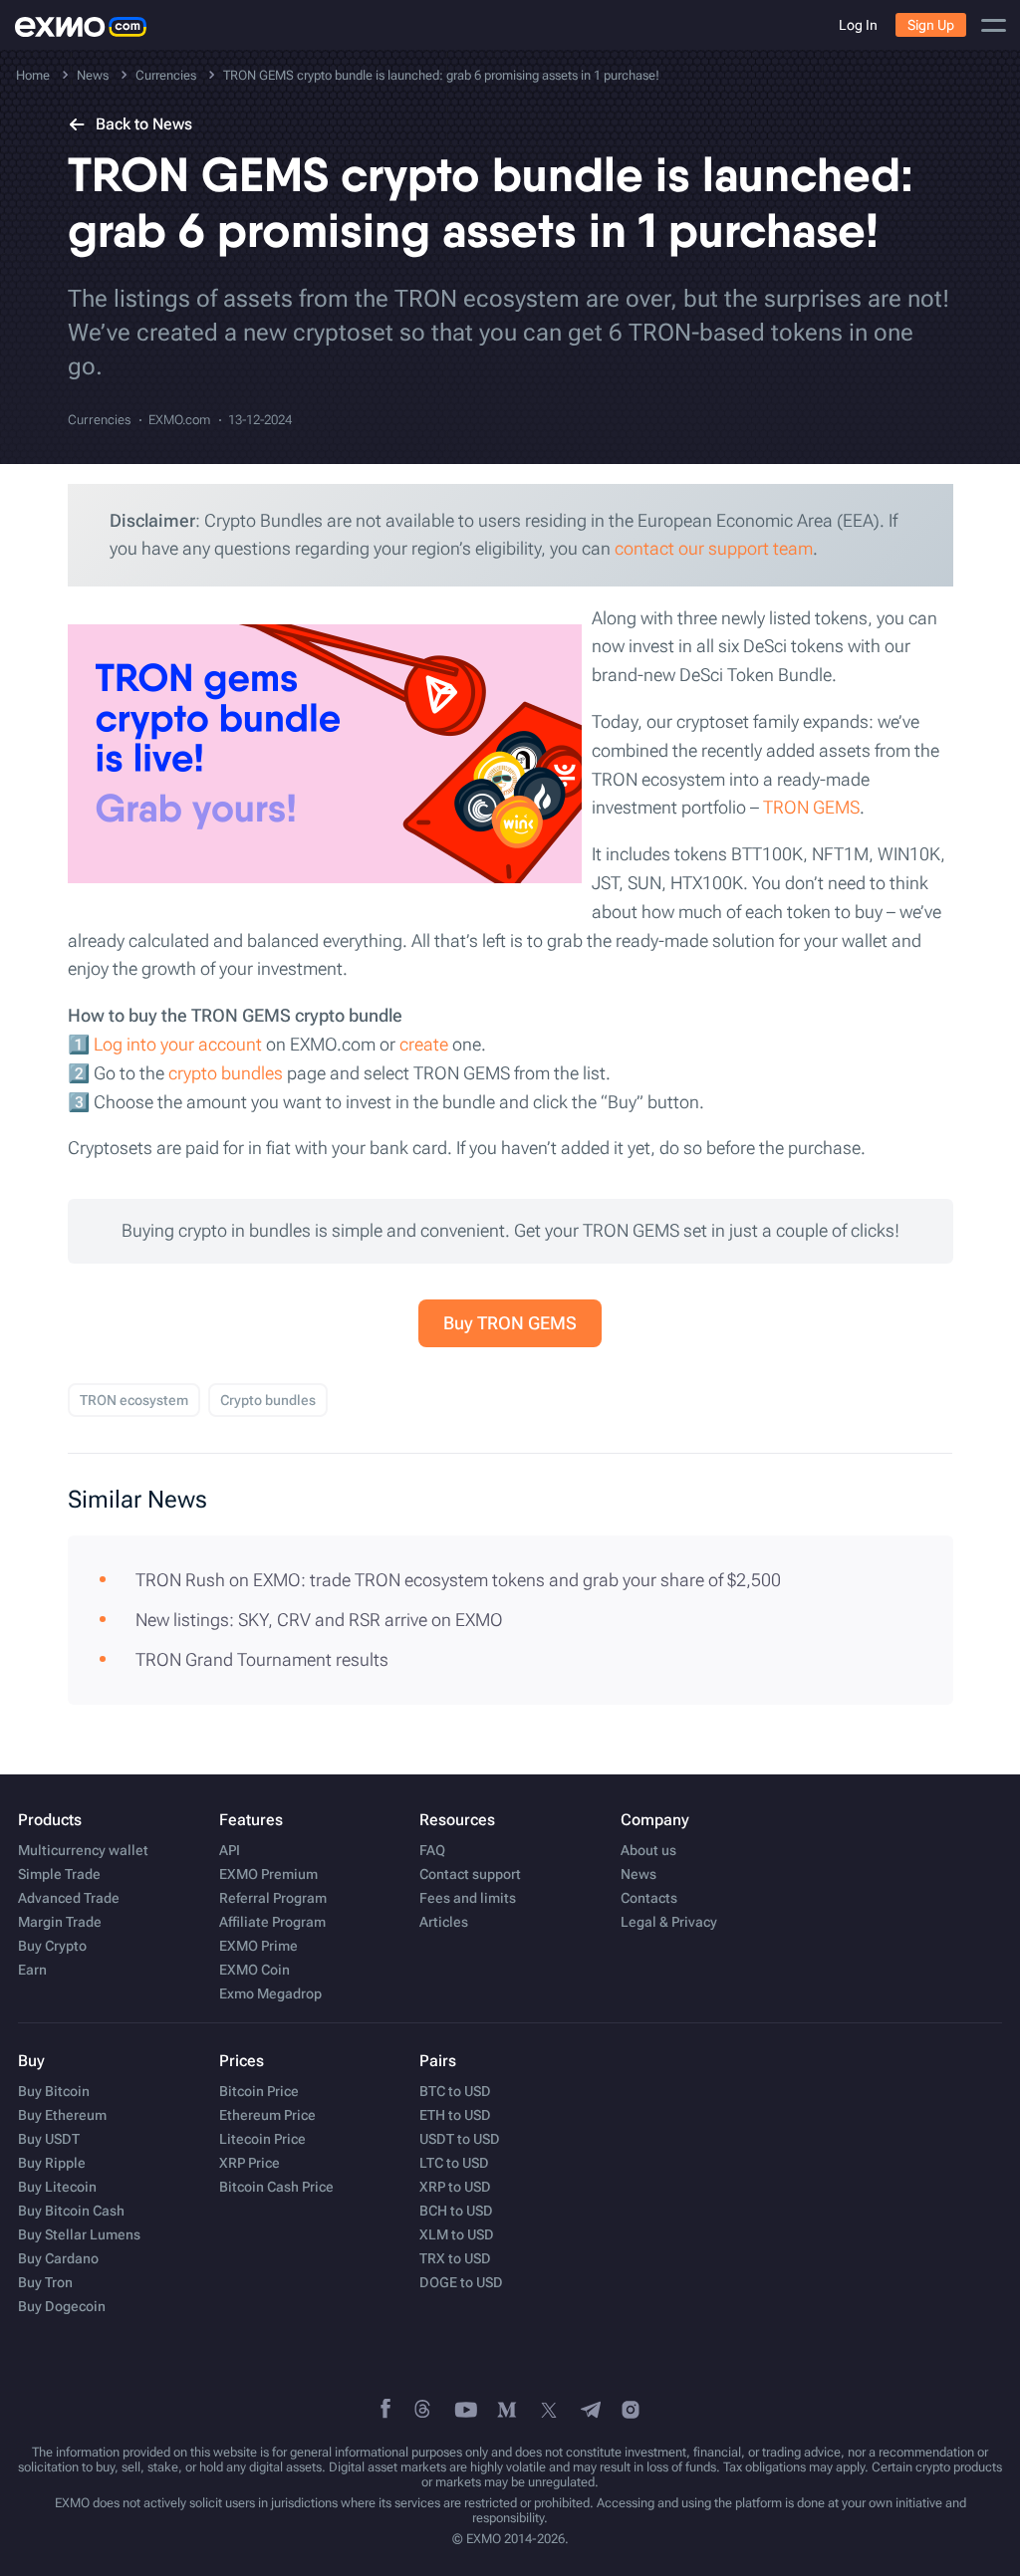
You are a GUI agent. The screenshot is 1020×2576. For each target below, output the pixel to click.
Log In (858, 25)
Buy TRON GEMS (510, 1323)
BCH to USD (456, 2211)
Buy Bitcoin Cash (71, 2211)
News (638, 1874)
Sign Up (931, 25)
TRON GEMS (811, 807)
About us (648, 1850)
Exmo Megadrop (270, 1993)
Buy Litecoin (57, 2187)
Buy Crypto (52, 1946)
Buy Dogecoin (62, 2306)
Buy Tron (45, 2282)
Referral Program (273, 1898)
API (230, 1850)
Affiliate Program (272, 1922)
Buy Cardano (58, 2258)
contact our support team (714, 548)
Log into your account (178, 1044)
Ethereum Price (267, 2115)
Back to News (144, 124)
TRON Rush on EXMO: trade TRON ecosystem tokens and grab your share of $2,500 (458, 1580)
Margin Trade (60, 1922)
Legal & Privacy (669, 1922)
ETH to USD (455, 2115)
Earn (32, 1970)
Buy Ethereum (62, 2115)
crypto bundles (226, 1073)
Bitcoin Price (259, 2091)
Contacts (649, 1898)
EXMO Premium (268, 1874)
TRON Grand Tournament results (262, 1659)
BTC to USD (455, 2091)
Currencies (99, 420)
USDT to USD (460, 2139)
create (424, 1044)
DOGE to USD (461, 2282)
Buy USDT (49, 2139)
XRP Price (250, 2163)
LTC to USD (454, 2163)
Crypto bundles (268, 1400)
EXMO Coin (255, 1970)
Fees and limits (468, 1898)
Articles (444, 1922)
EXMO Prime (258, 1946)
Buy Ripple (52, 2163)
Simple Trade (59, 1874)
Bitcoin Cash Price (276, 2187)
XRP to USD (455, 2187)
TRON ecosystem (134, 1400)
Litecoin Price (262, 2139)
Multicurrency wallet (83, 1850)
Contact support (470, 1874)
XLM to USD (457, 2234)
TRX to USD (455, 2258)
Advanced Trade (69, 1898)
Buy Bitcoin (54, 2091)
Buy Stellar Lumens (79, 2234)
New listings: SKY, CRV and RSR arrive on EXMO (319, 1620)
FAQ (432, 1850)
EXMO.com (179, 420)
